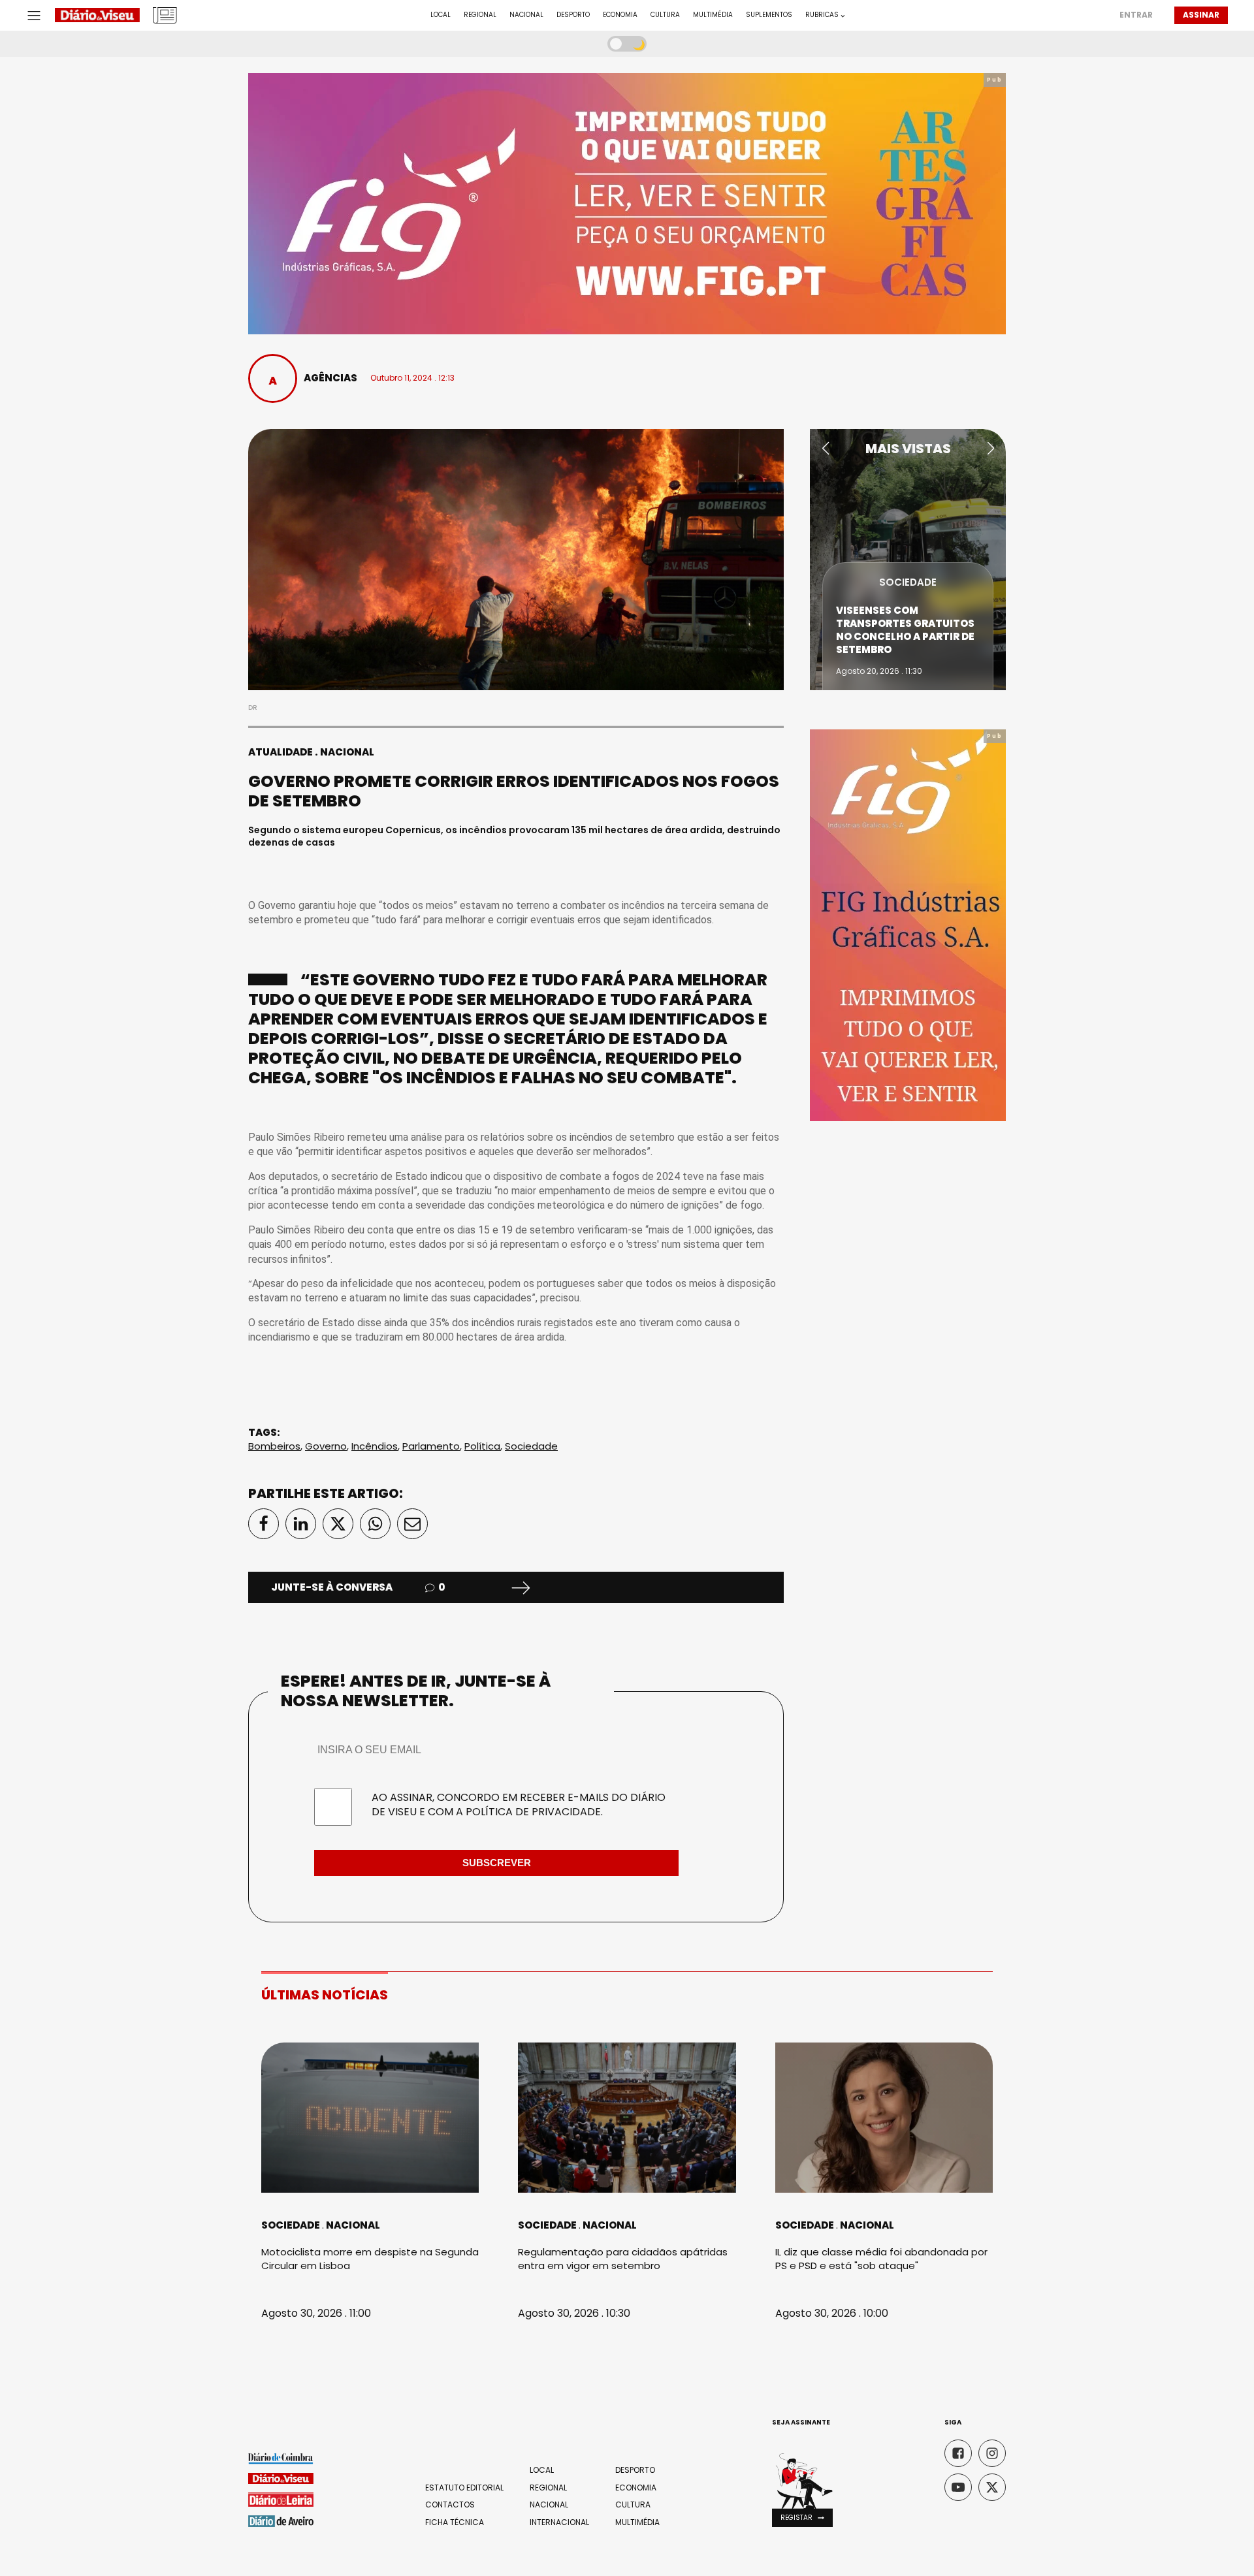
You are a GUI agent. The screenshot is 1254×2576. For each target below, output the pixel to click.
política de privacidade (533, 1812)
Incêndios (375, 1446)
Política (482, 1446)
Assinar (1201, 15)
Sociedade (531, 1446)
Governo (326, 1446)
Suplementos (769, 15)
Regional (480, 15)
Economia (620, 15)
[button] (825, 449)
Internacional (559, 2522)
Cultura (665, 15)
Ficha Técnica (455, 2522)
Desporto (573, 15)
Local (441, 15)
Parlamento (431, 1446)
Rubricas (822, 15)
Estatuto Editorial (464, 2488)
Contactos (450, 2505)
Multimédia (713, 15)
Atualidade (281, 752)
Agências (330, 378)
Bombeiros (274, 1446)
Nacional (526, 15)
